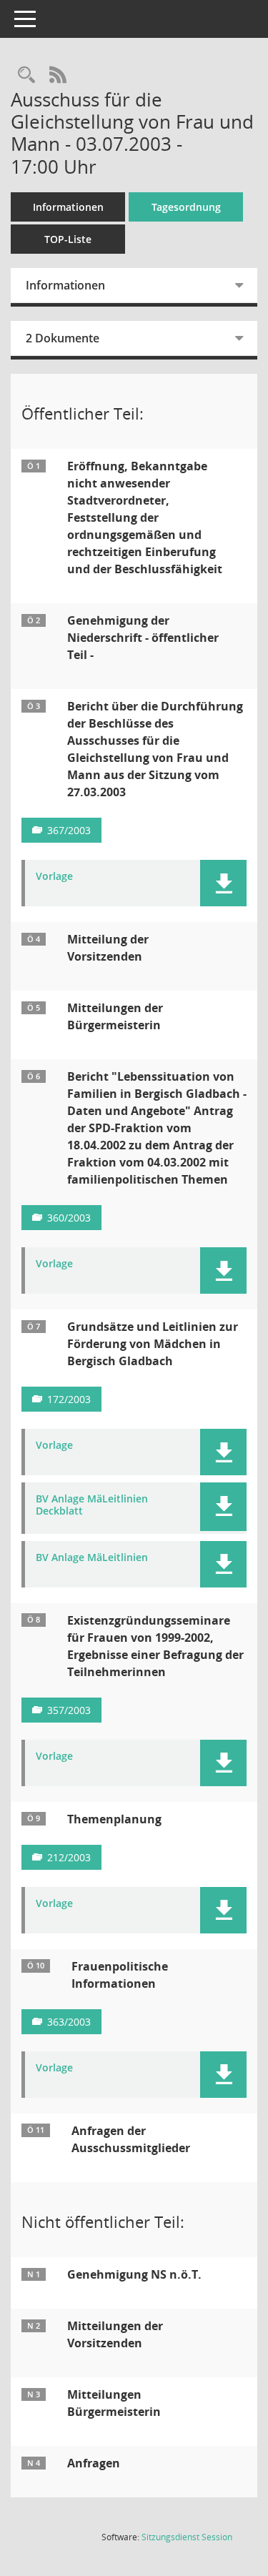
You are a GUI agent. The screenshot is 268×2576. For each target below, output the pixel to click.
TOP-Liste (68, 239)
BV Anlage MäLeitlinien (92, 1558)
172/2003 (69, 1399)
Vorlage (54, 877)
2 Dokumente (63, 338)
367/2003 (69, 830)
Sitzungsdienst (187, 2537)
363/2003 (69, 2022)
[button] (223, 883)
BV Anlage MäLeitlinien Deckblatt (92, 1505)
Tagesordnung (186, 207)
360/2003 (69, 1218)
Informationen (68, 207)
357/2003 (69, 1710)
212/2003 (69, 1857)
